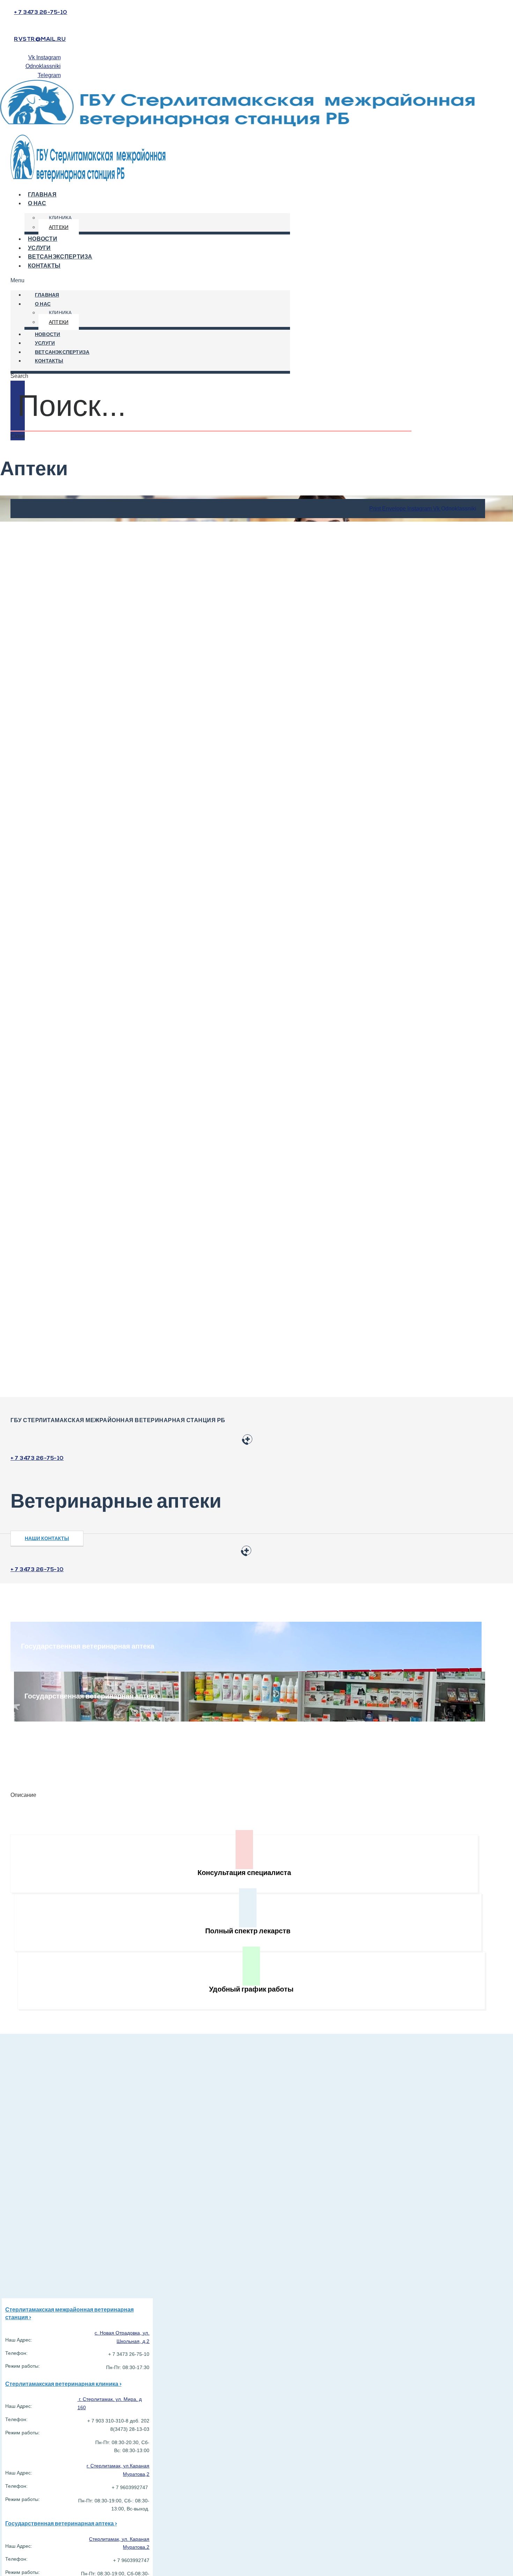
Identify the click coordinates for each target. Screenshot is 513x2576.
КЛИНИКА (60, 218)
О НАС (37, 204)
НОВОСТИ (47, 335)
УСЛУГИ (45, 344)
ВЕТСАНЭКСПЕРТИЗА (62, 353)
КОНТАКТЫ (44, 266)
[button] (150, 281)
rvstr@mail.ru (40, 39)
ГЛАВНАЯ (47, 295)
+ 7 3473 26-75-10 (41, 13)
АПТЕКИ (59, 227)
